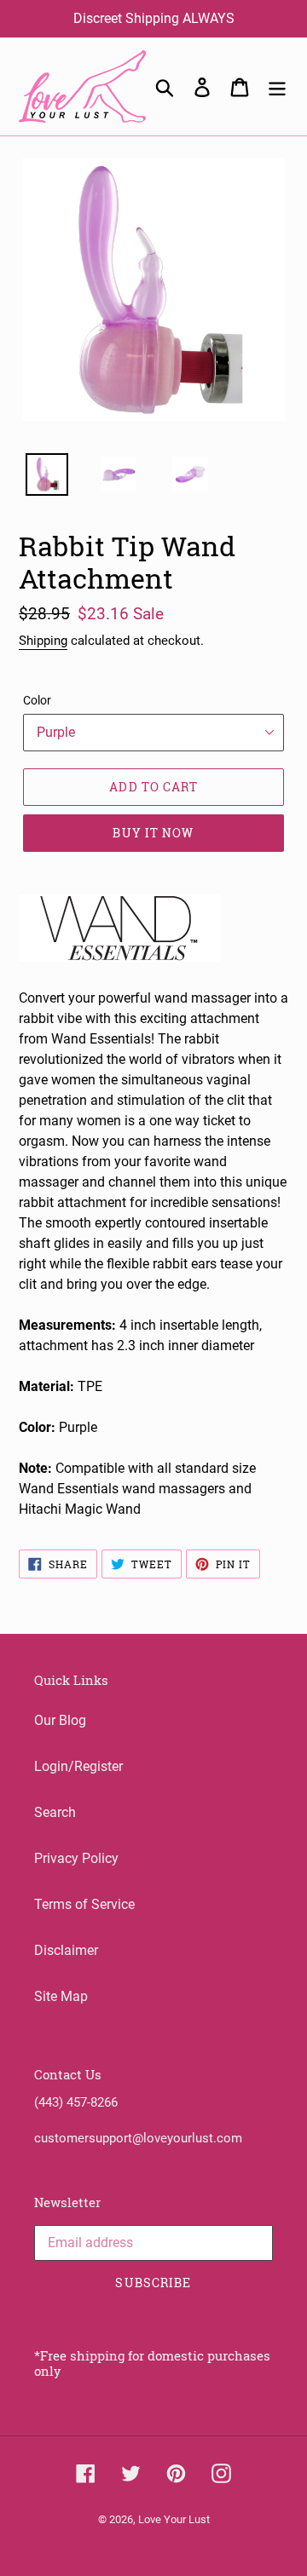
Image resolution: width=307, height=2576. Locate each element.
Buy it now (153, 833)
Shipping (43, 641)
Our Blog (60, 1720)
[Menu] (277, 86)
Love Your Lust (174, 2519)
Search (55, 1812)
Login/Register (78, 1766)
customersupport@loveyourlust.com (138, 2138)
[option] (38, 479)
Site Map (61, 1996)
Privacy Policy (76, 1858)
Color (37, 700)
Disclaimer (66, 1950)
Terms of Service (84, 1904)
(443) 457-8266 (76, 2102)
